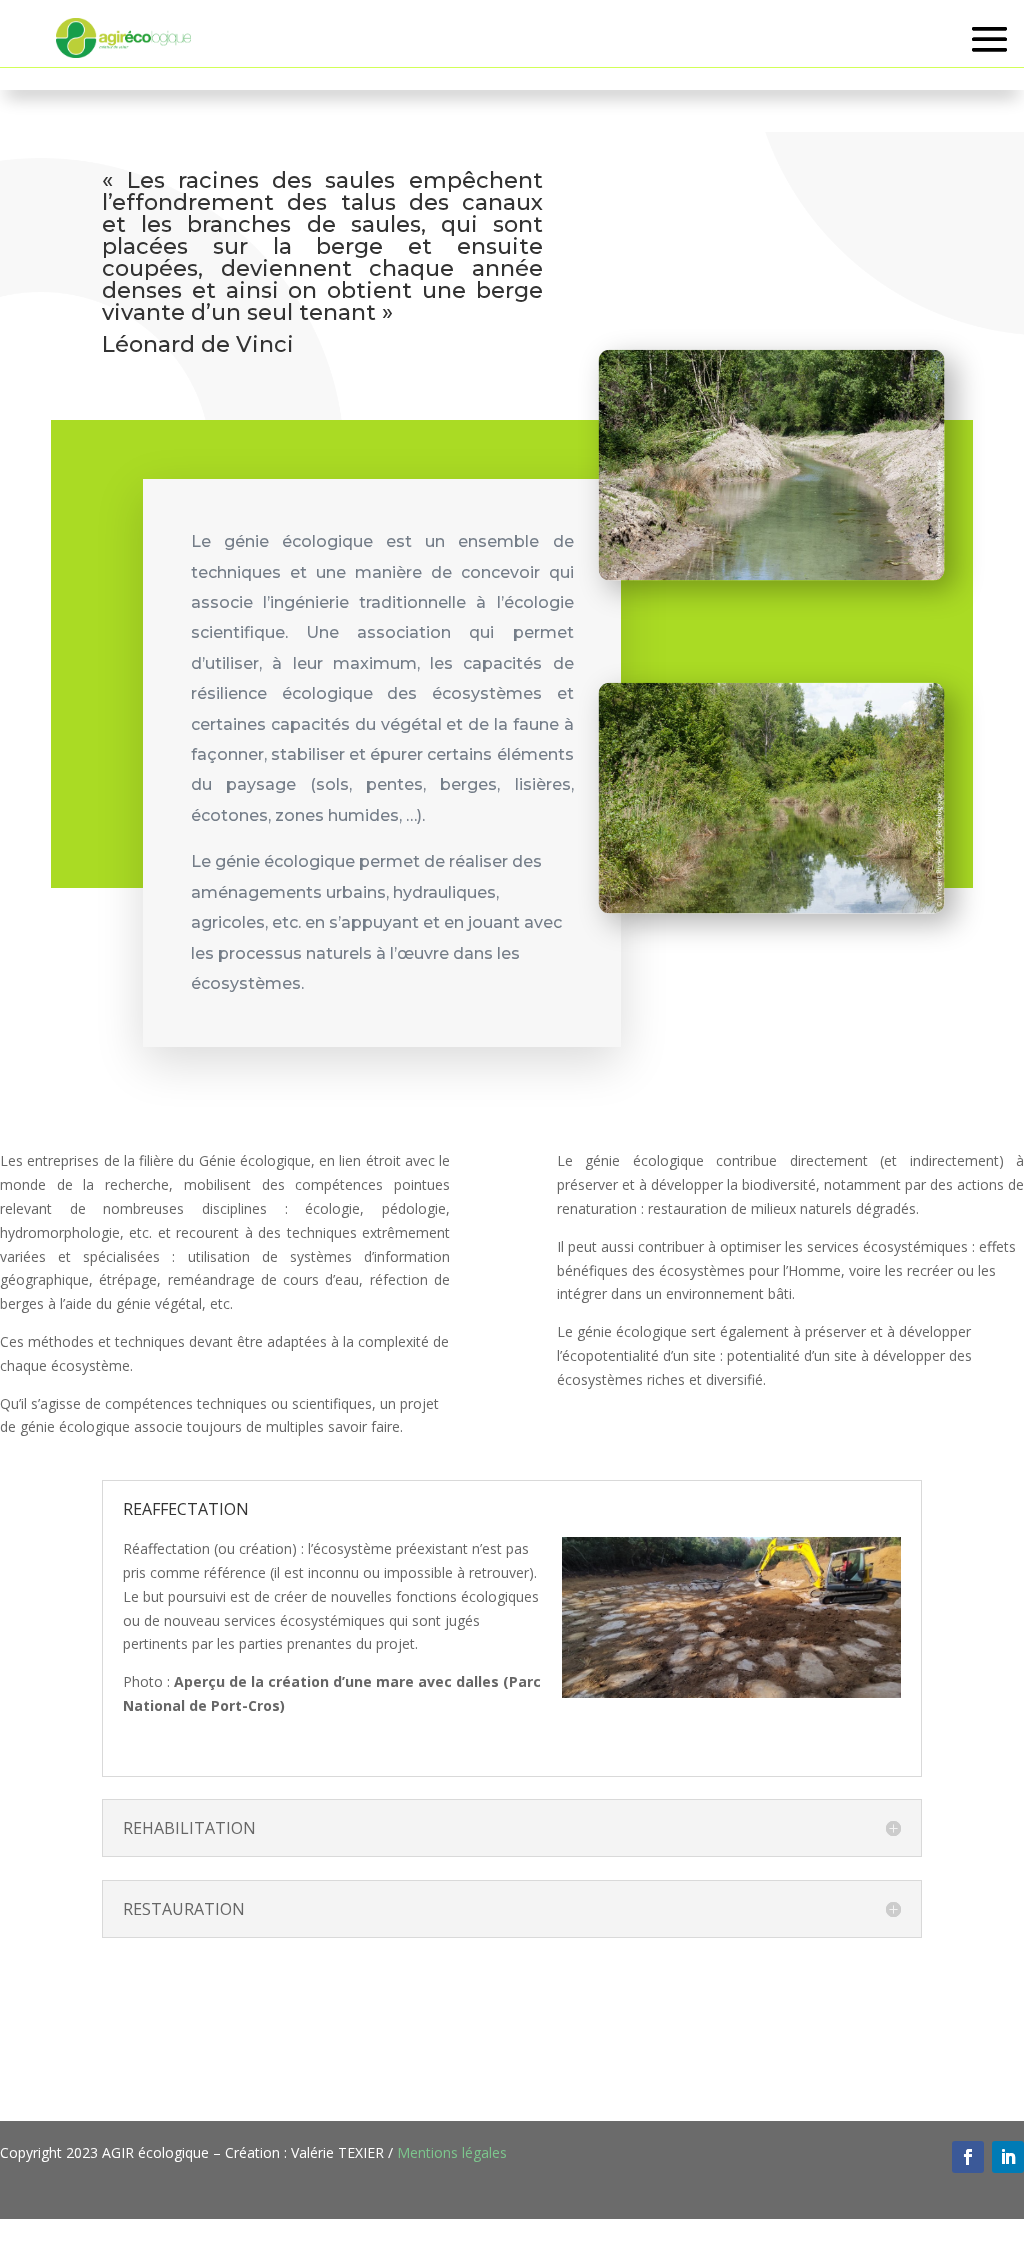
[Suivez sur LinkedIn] (1008, 2157)
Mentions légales (452, 2152)
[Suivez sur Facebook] (968, 2157)
